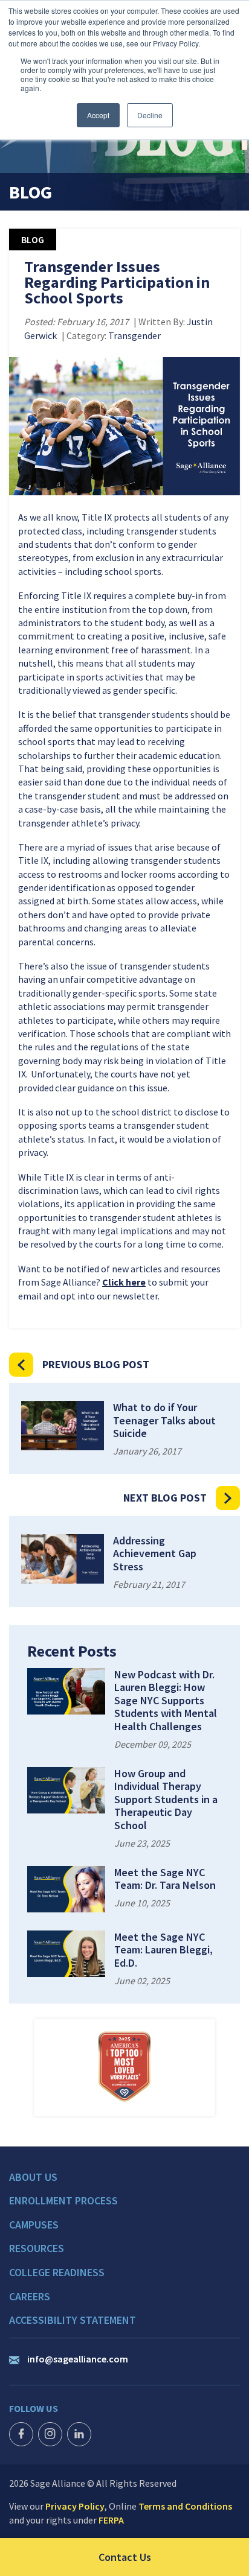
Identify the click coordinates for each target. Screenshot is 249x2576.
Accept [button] (98, 115)
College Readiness (57, 2273)
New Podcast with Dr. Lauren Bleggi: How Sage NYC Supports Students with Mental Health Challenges (166, 1701)
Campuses (34, 2225)
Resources (37, 2248)
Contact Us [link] (174, 2557)
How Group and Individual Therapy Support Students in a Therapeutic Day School (166, 1800)
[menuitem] (124, 2183)
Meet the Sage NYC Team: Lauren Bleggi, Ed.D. (163, 1950)
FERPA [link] (111, 2520)
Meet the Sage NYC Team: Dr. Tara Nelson (165, 1879)
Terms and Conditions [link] (185, 2506)
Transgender (134, 335)
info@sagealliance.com (78, 2359)
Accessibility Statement (73, 2320)
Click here (124, 1282)
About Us (33, 2177)
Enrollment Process (63, 2201)
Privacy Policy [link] (75, 2506)
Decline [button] (150, 115)
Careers (30, 2297)
